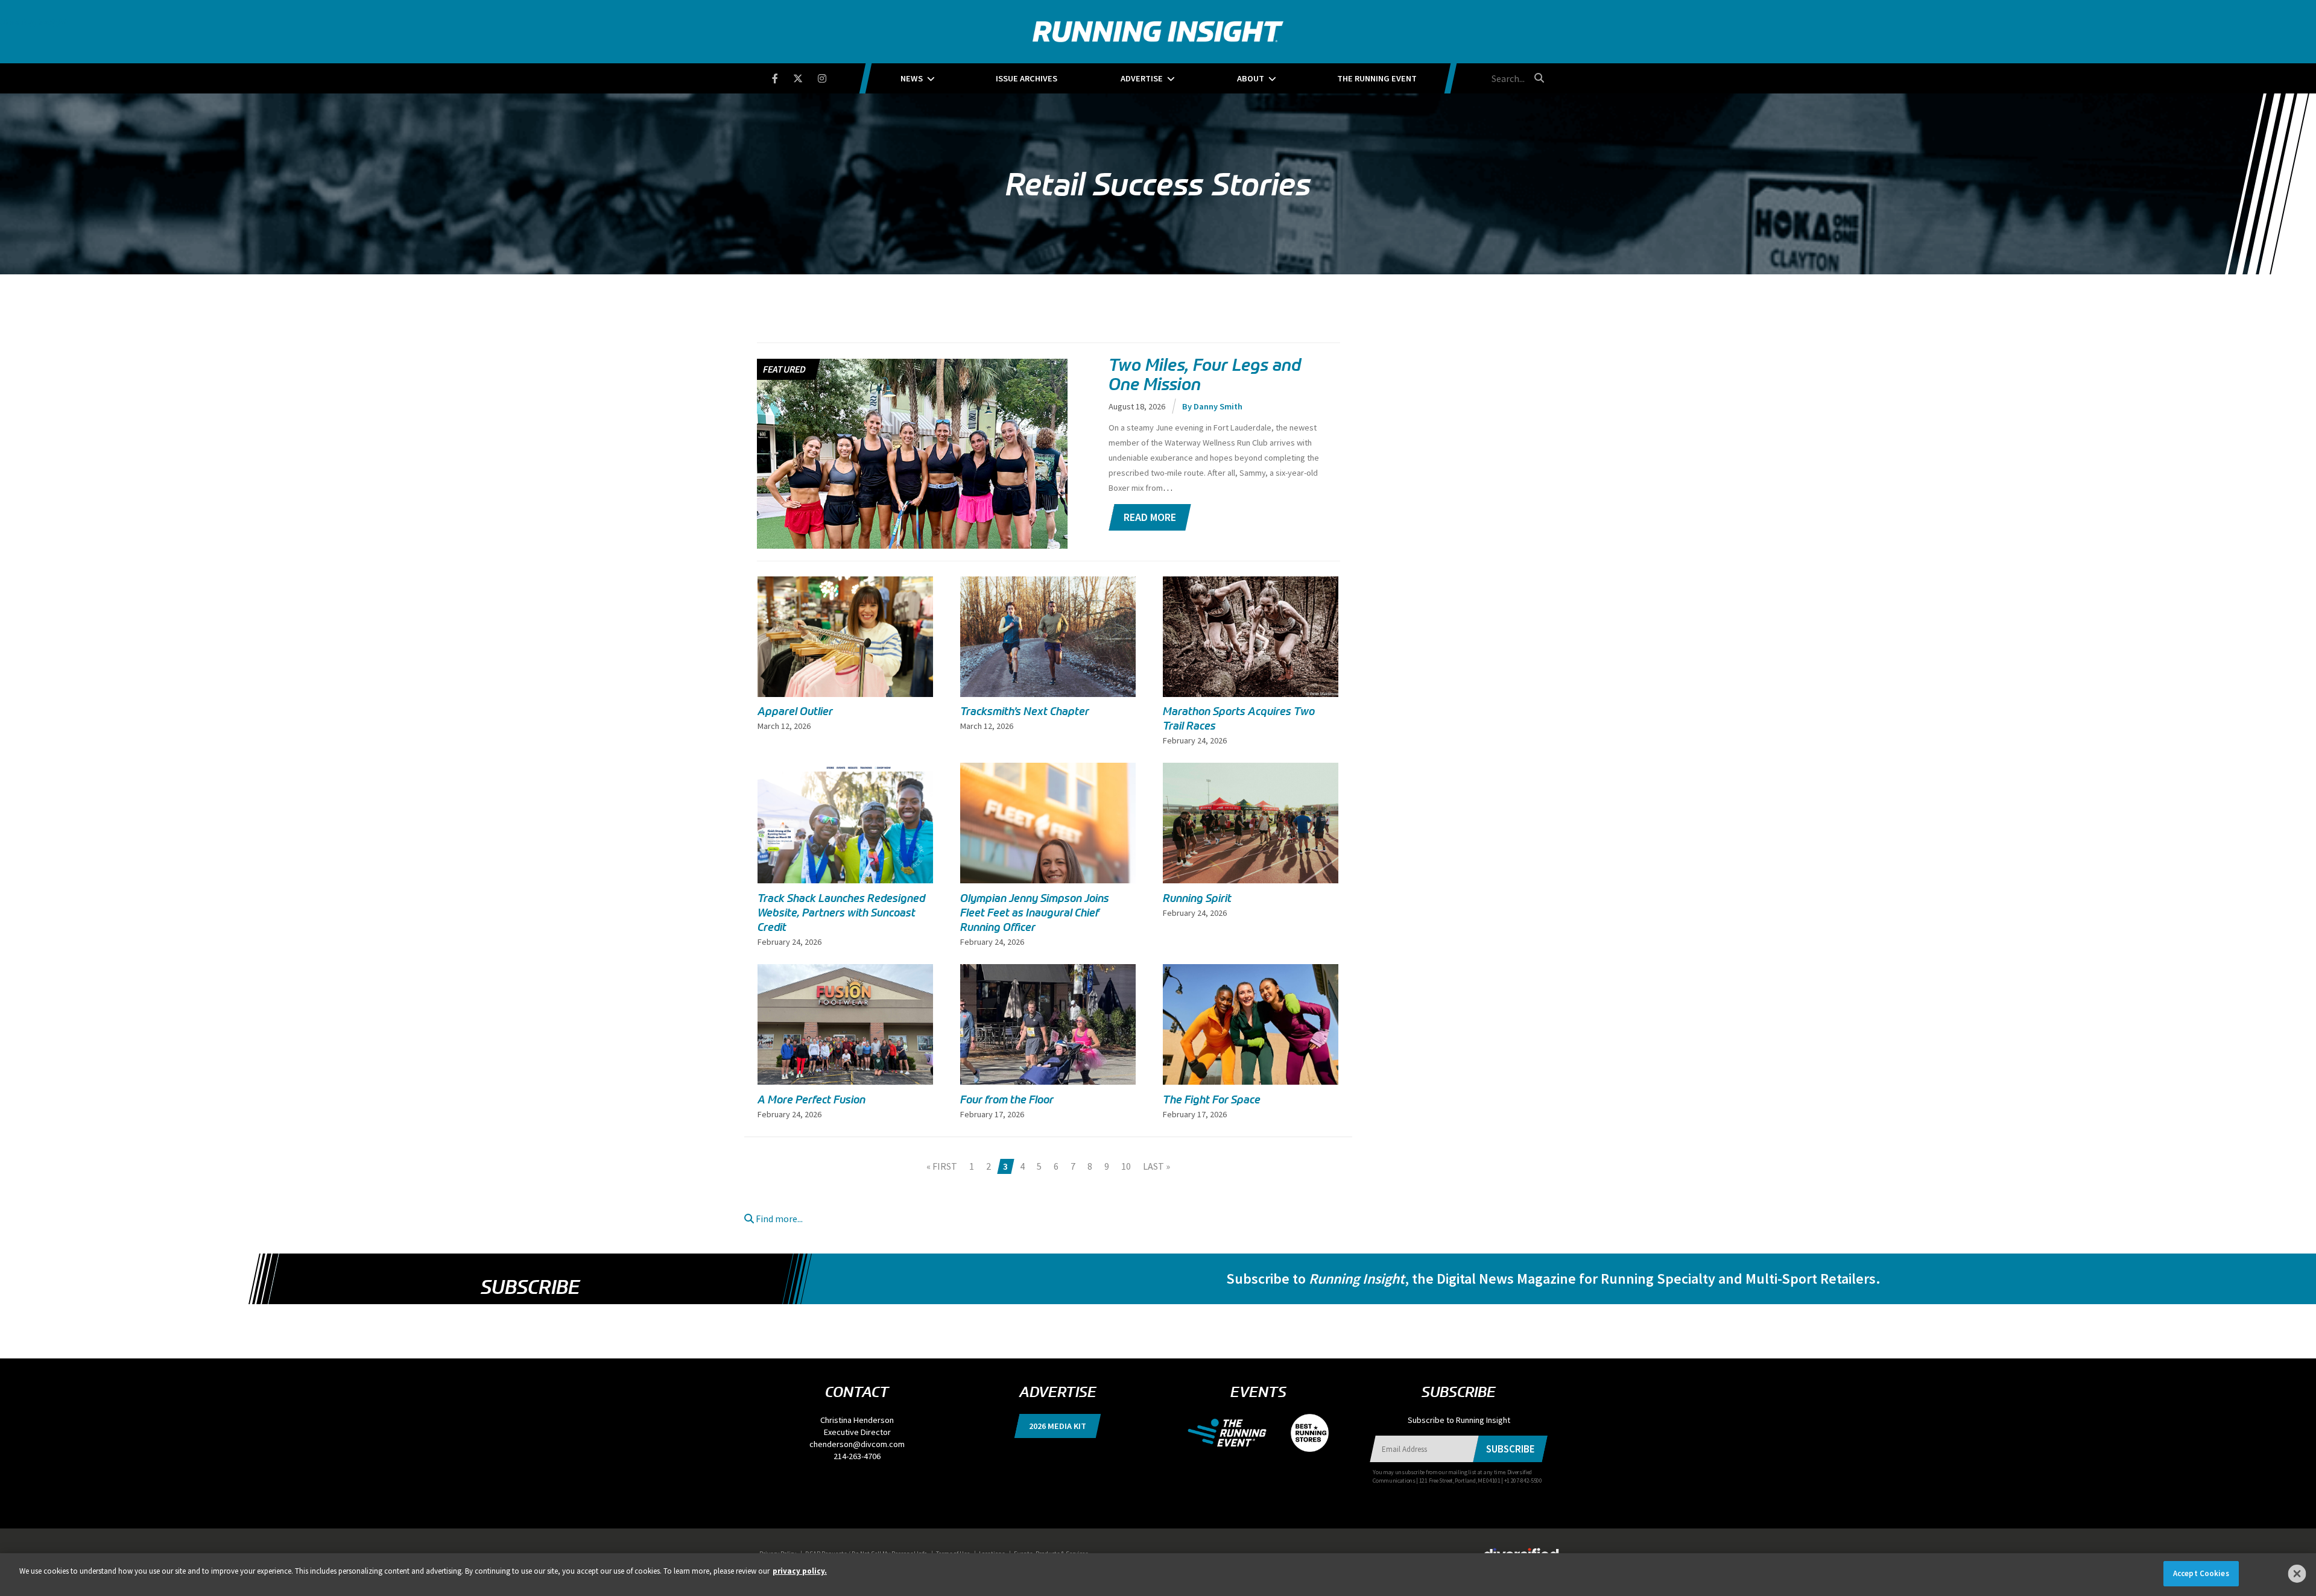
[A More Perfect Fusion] (845, 1030)
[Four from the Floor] (1048, 1049)
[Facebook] (783, 76)
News (912, 78)
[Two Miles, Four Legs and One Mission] (912, 506)
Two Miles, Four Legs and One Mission (1205, 374)
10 (1126, 1166)
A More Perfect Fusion (812, 1100)
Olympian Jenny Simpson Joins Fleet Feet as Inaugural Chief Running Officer (1035, 913)
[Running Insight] (1158, 32)
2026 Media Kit (1058, 1426)
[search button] (1537, 78)
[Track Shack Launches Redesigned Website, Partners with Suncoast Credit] (845, 823)
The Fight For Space (1212, 1100)
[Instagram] (830, 76)
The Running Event (1377, 78)
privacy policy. (800, 1571)
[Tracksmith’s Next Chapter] (1048, 637)
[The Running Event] (1233, 1432)
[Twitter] (805, 76)
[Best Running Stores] (1304, 1432)
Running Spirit (1197, 898)
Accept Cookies (2201, 1573)
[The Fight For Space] (1251, 1024)
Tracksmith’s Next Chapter (1025, 711)
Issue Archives (1027, 78)
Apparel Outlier (795, 711)
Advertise (1142, 78)
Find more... (778, 1219)
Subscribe (530, 1287)
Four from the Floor (1007, 1100)
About (1251, 78)
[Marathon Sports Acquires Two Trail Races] (1251, 637)
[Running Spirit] (1251, 823)
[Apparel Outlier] (845, 637)
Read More (1150, 517)
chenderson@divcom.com (857, 1444)
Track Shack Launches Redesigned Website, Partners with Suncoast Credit (841, 913)
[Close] (2297, 1574)
